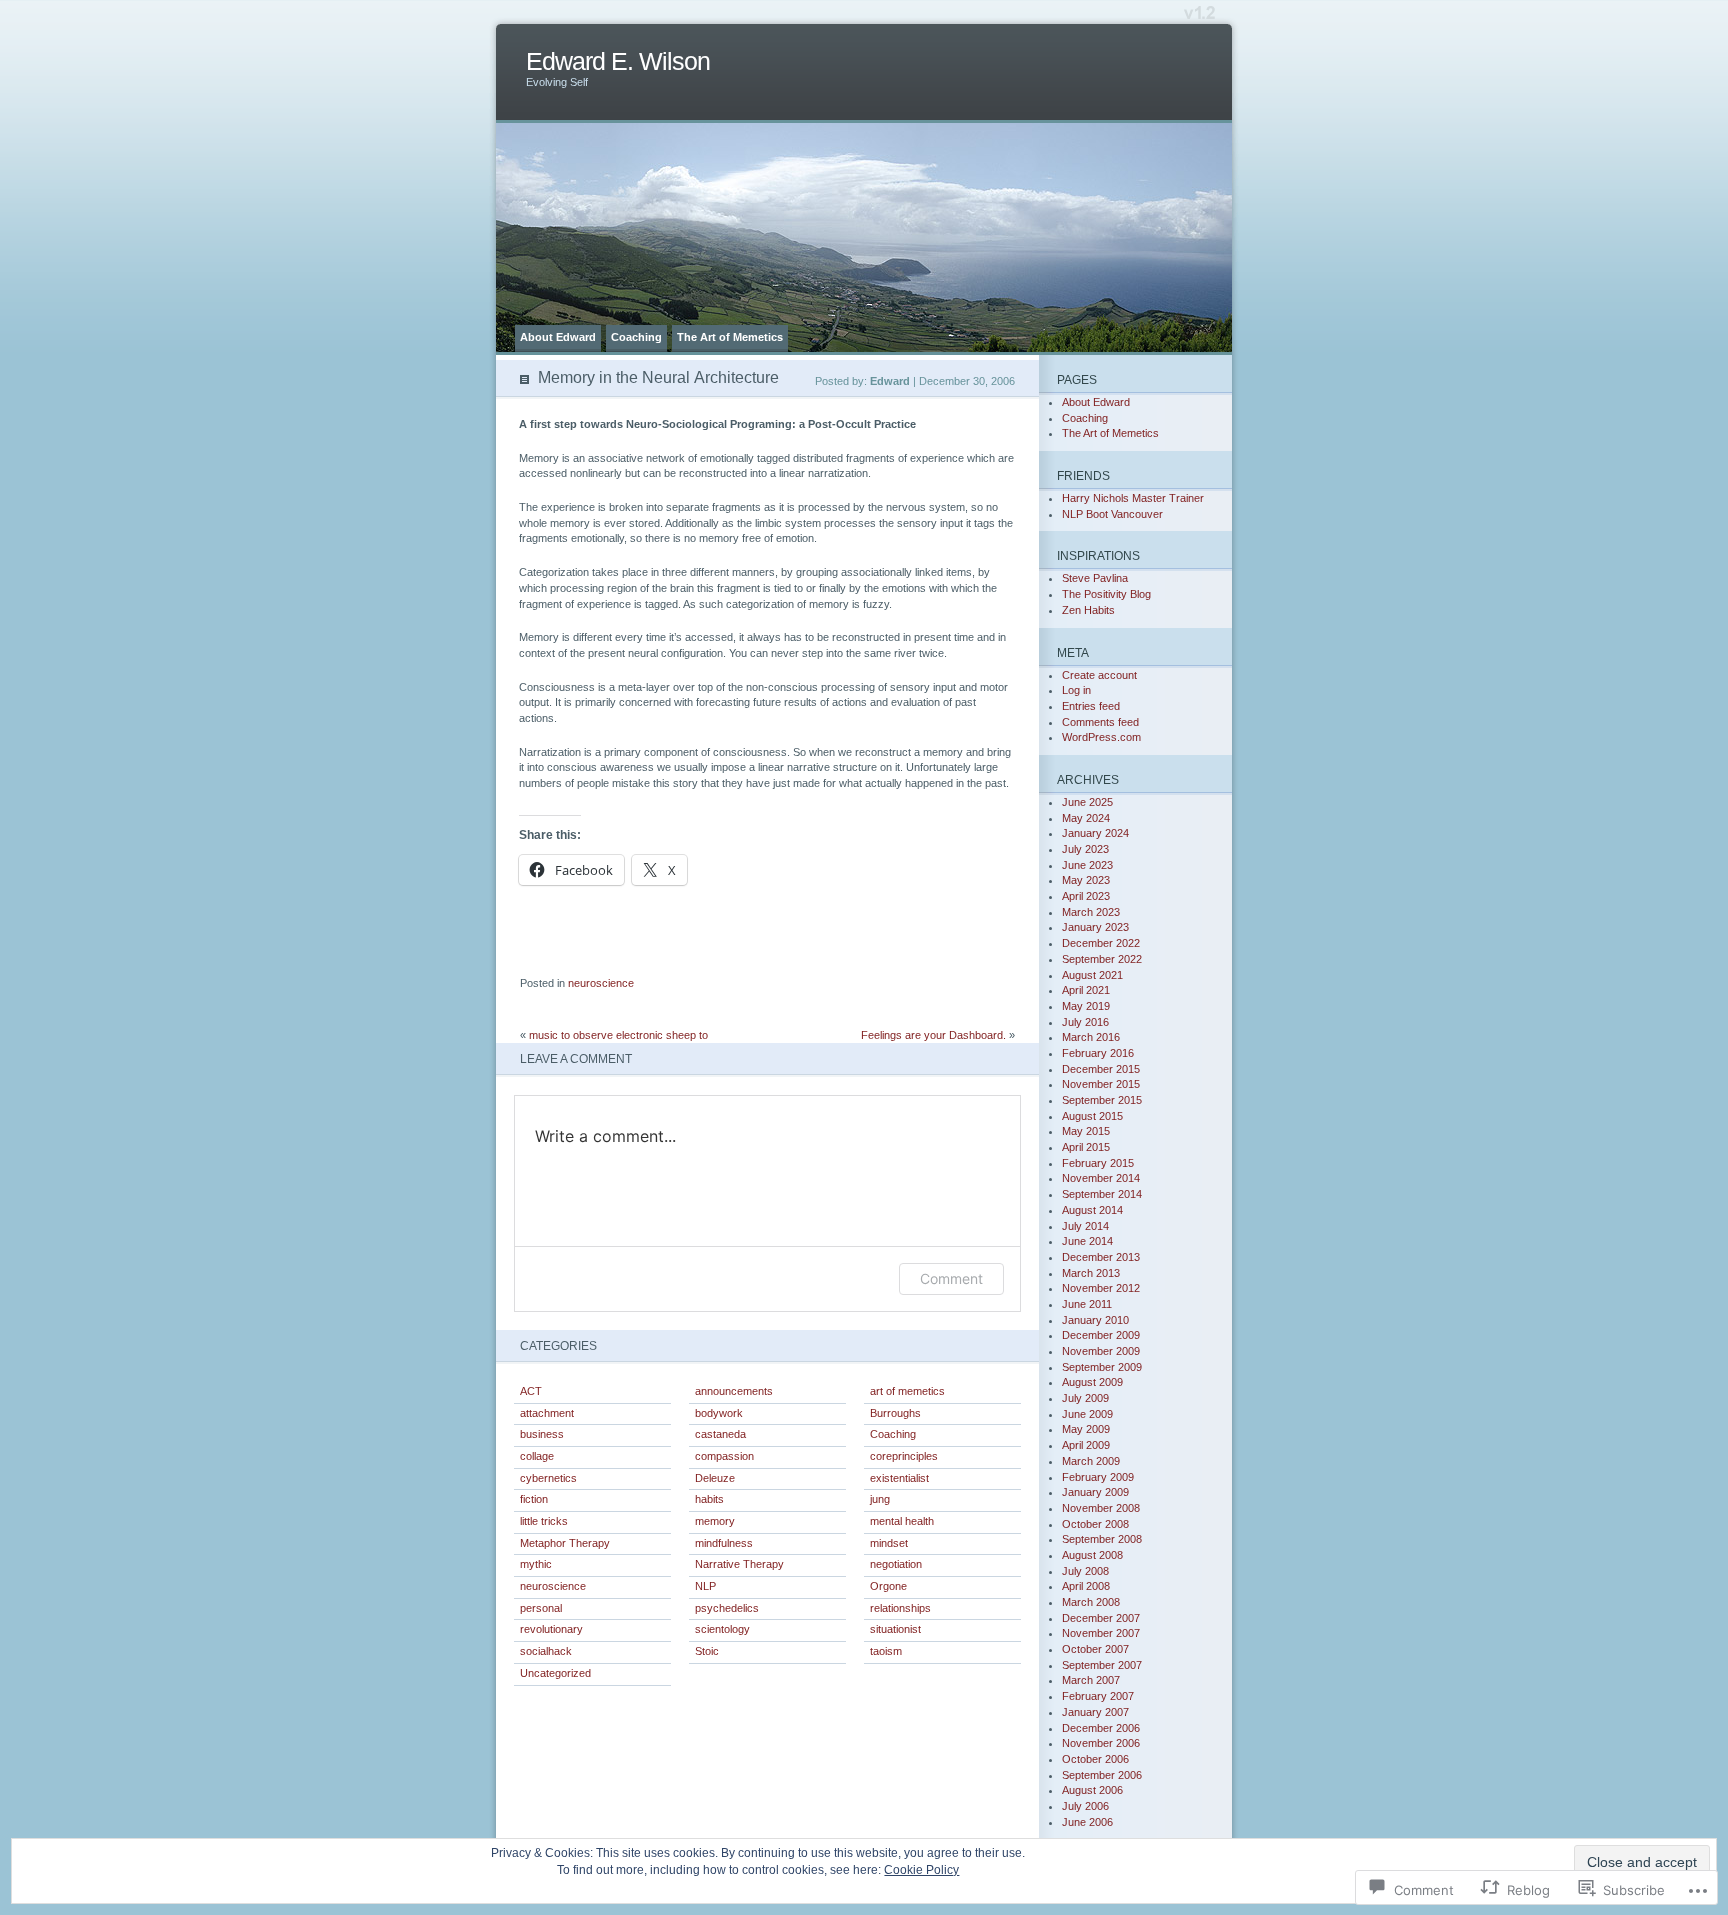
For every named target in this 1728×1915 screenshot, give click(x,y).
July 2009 (1085, 1398)
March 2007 (1091, 1680)
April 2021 (1086, 990)
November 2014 (1101, 1178)
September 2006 (1102, 1775)
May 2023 (1086, 880)
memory (715, 1521)
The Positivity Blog (1106, 594)
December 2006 (1101, 1728)
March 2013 (1091, 1273)
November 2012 (1101, 1288)
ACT (531, 1391)
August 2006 (1092, 1790)
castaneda (720, 1434)
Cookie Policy (921, 1870)
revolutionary (551, 1629)
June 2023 (1087, 865)
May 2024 (1086, 818)
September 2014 (1102, 1194)
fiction (534, 1499)
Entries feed (1091, 706)
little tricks (544, 1521)
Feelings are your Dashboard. (933, 1035)
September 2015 (1102, 1100)
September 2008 (1102, 1539)
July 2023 (1085, 849)
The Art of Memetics (730, 337)
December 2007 (1101, 1618)
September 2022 (1102, 959)
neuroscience (601, 983)
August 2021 (1092, 975)
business (542, 1434)
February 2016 (1098, 1053)
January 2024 (1095, 833)
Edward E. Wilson (618, 61)
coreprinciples (904, 1456)
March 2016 (1091, 1037)
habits (709, 1499)
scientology (722, 1629)
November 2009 (1101, 1351)
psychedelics (727, 1608)
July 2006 (1085, 1806)
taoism (886, 1651)
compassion (724, 1456)
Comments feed (1100, 722)
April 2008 (1086, 1586)
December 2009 (1101, 1335)
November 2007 (1101, 1633)
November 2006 (1101, 1743)
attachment (547, 1413)
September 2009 (1102, 1367)
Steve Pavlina (1095, 578)
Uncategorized (555, 1673)
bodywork (719, 1413)
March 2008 (1091, 1602)
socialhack (546, 1651)
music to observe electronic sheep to (618, 1035)
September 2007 (1102, 1665)
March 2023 (1091, 912)
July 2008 (1085, 1571)
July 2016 (1085, 1022)
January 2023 (1095, 927)
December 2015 (1101, 1069)
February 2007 (1098, 1696)
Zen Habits (1088, 610)
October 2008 (1095, 1524)
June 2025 (1087, 802)
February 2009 (1098, 1477)
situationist (895, 1629)
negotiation (896, 1564)
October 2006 (1095, 1759)
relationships (900, 1608)
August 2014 (1092, 1210)
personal (541, 1608)
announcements (734, 1391)
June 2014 (1087, 1241)
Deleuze (715, 1478)
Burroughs (895, 1413)
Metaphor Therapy (565, 1543)
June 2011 (1087, 1304)
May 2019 (1086, 1006)
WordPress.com (1101, 737)
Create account (1099, 675)
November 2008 (1101, 1508)
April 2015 (1086, 1147)
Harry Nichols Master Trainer (1133, 498)
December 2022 (1101, 943)
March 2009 (1091, 1461)
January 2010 (1095, 1320)
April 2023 (1086, 896)
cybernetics (548, 1478)
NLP (705, 1586)
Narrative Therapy (739, 1564)
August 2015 (1092, 1116)
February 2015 (1098, 1163)
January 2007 (1095, 1712)
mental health (902, 1521)
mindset (889, 1543)
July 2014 (1085, 1226)
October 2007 (1095, 1649)
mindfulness (724, 1543)
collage (537, 1456)
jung (880, 1499)
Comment (951, 1278)
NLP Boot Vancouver (1112, 514)
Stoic (707, 1651)
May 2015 (1086, 1131)
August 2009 (1092, 1382)
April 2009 (1086, 1445)
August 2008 (1092, 1555)
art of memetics (907, 1391)
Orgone (888, 1586)
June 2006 (1087, 1822)
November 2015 (1101, 1084)
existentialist (899, 1478)
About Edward (558, 337)
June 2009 (1087, 1414)
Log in (1076, 690)
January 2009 (1095, 1492)
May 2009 (1086, 1429)
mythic (536, 1564)
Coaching (636, 337)
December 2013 (1101, 1257)
